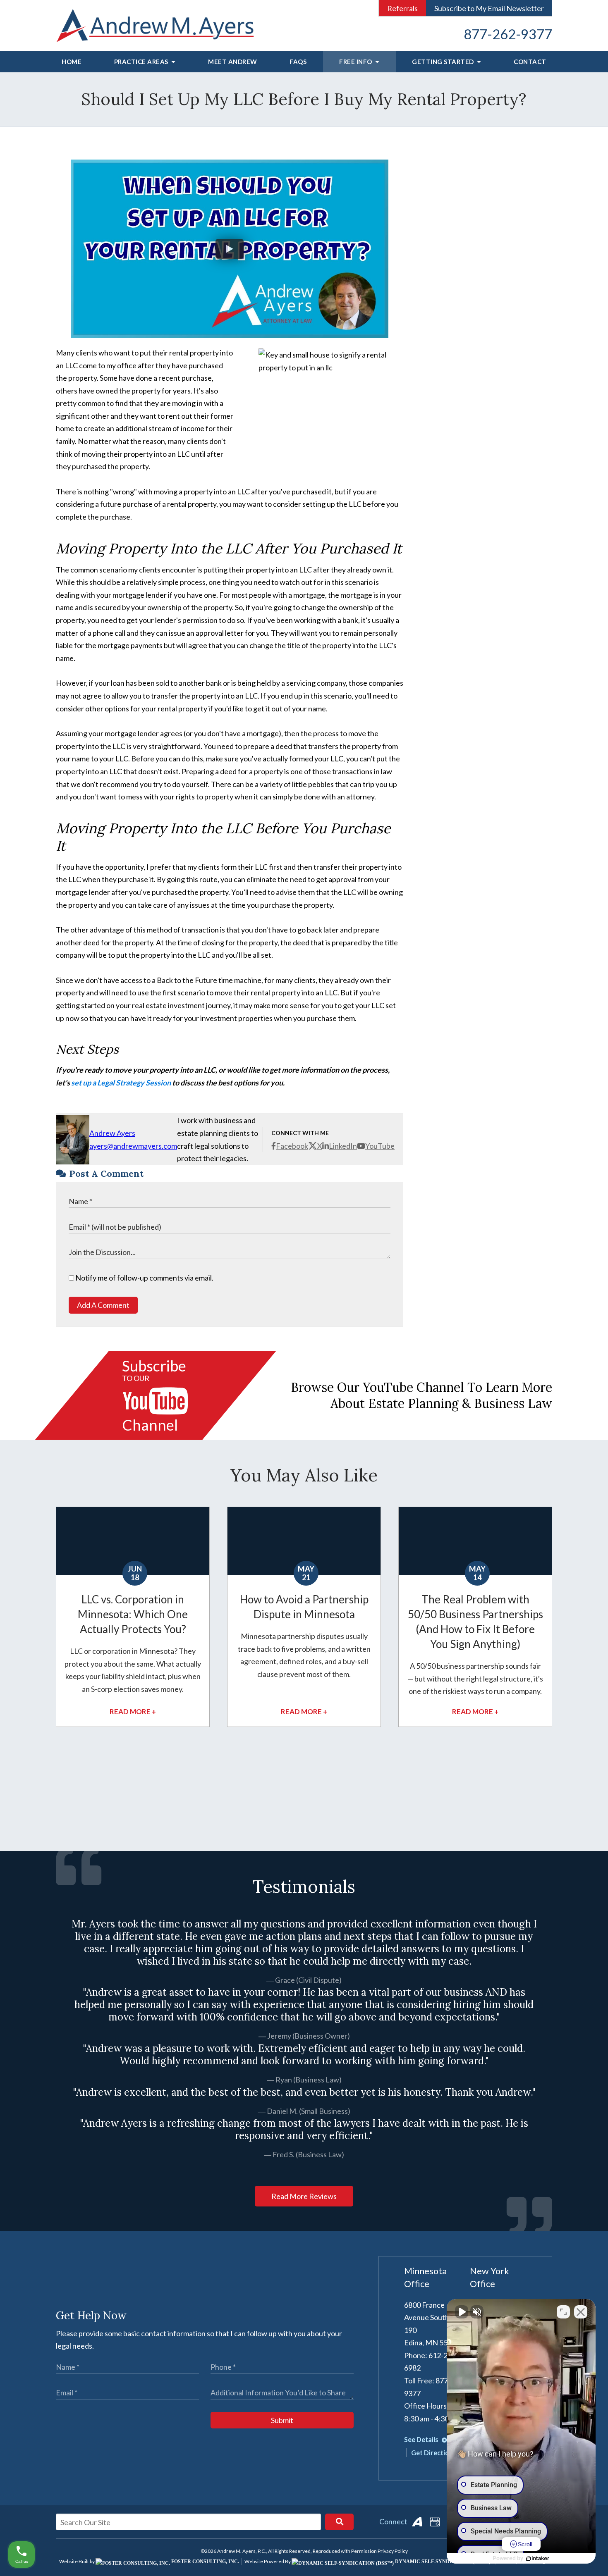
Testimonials (304, 1887)
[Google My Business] (435, 2522)
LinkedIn (343, 1146)
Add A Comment (103, 1305)
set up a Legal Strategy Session (121, 1083)
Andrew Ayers (112, 1133)
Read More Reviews (304, 2196)
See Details (422, 2439)
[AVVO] (417, 2522)
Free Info (356, 62)
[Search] (339, 2522)
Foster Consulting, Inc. (205, 2562)
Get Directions (434, 2453)
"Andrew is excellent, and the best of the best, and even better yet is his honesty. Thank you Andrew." (304, 2092)
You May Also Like (304, 1475)
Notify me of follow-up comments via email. (144, 1278)
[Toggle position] (563, 2312)
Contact (530, 62)
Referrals (402, 8)
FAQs (298, 62)
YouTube (380, 1146)
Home (72, 62)
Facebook (292, 1146)
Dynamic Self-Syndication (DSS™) (442, 2562)
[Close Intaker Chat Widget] (581, 2312)
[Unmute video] (462, 2312)
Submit (282, 2420)
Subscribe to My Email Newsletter (489, 8)
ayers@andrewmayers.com (133, 1146)
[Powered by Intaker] (538, 2559)
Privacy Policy (393, 2551)
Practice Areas (142, 62)
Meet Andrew (233, 62)
